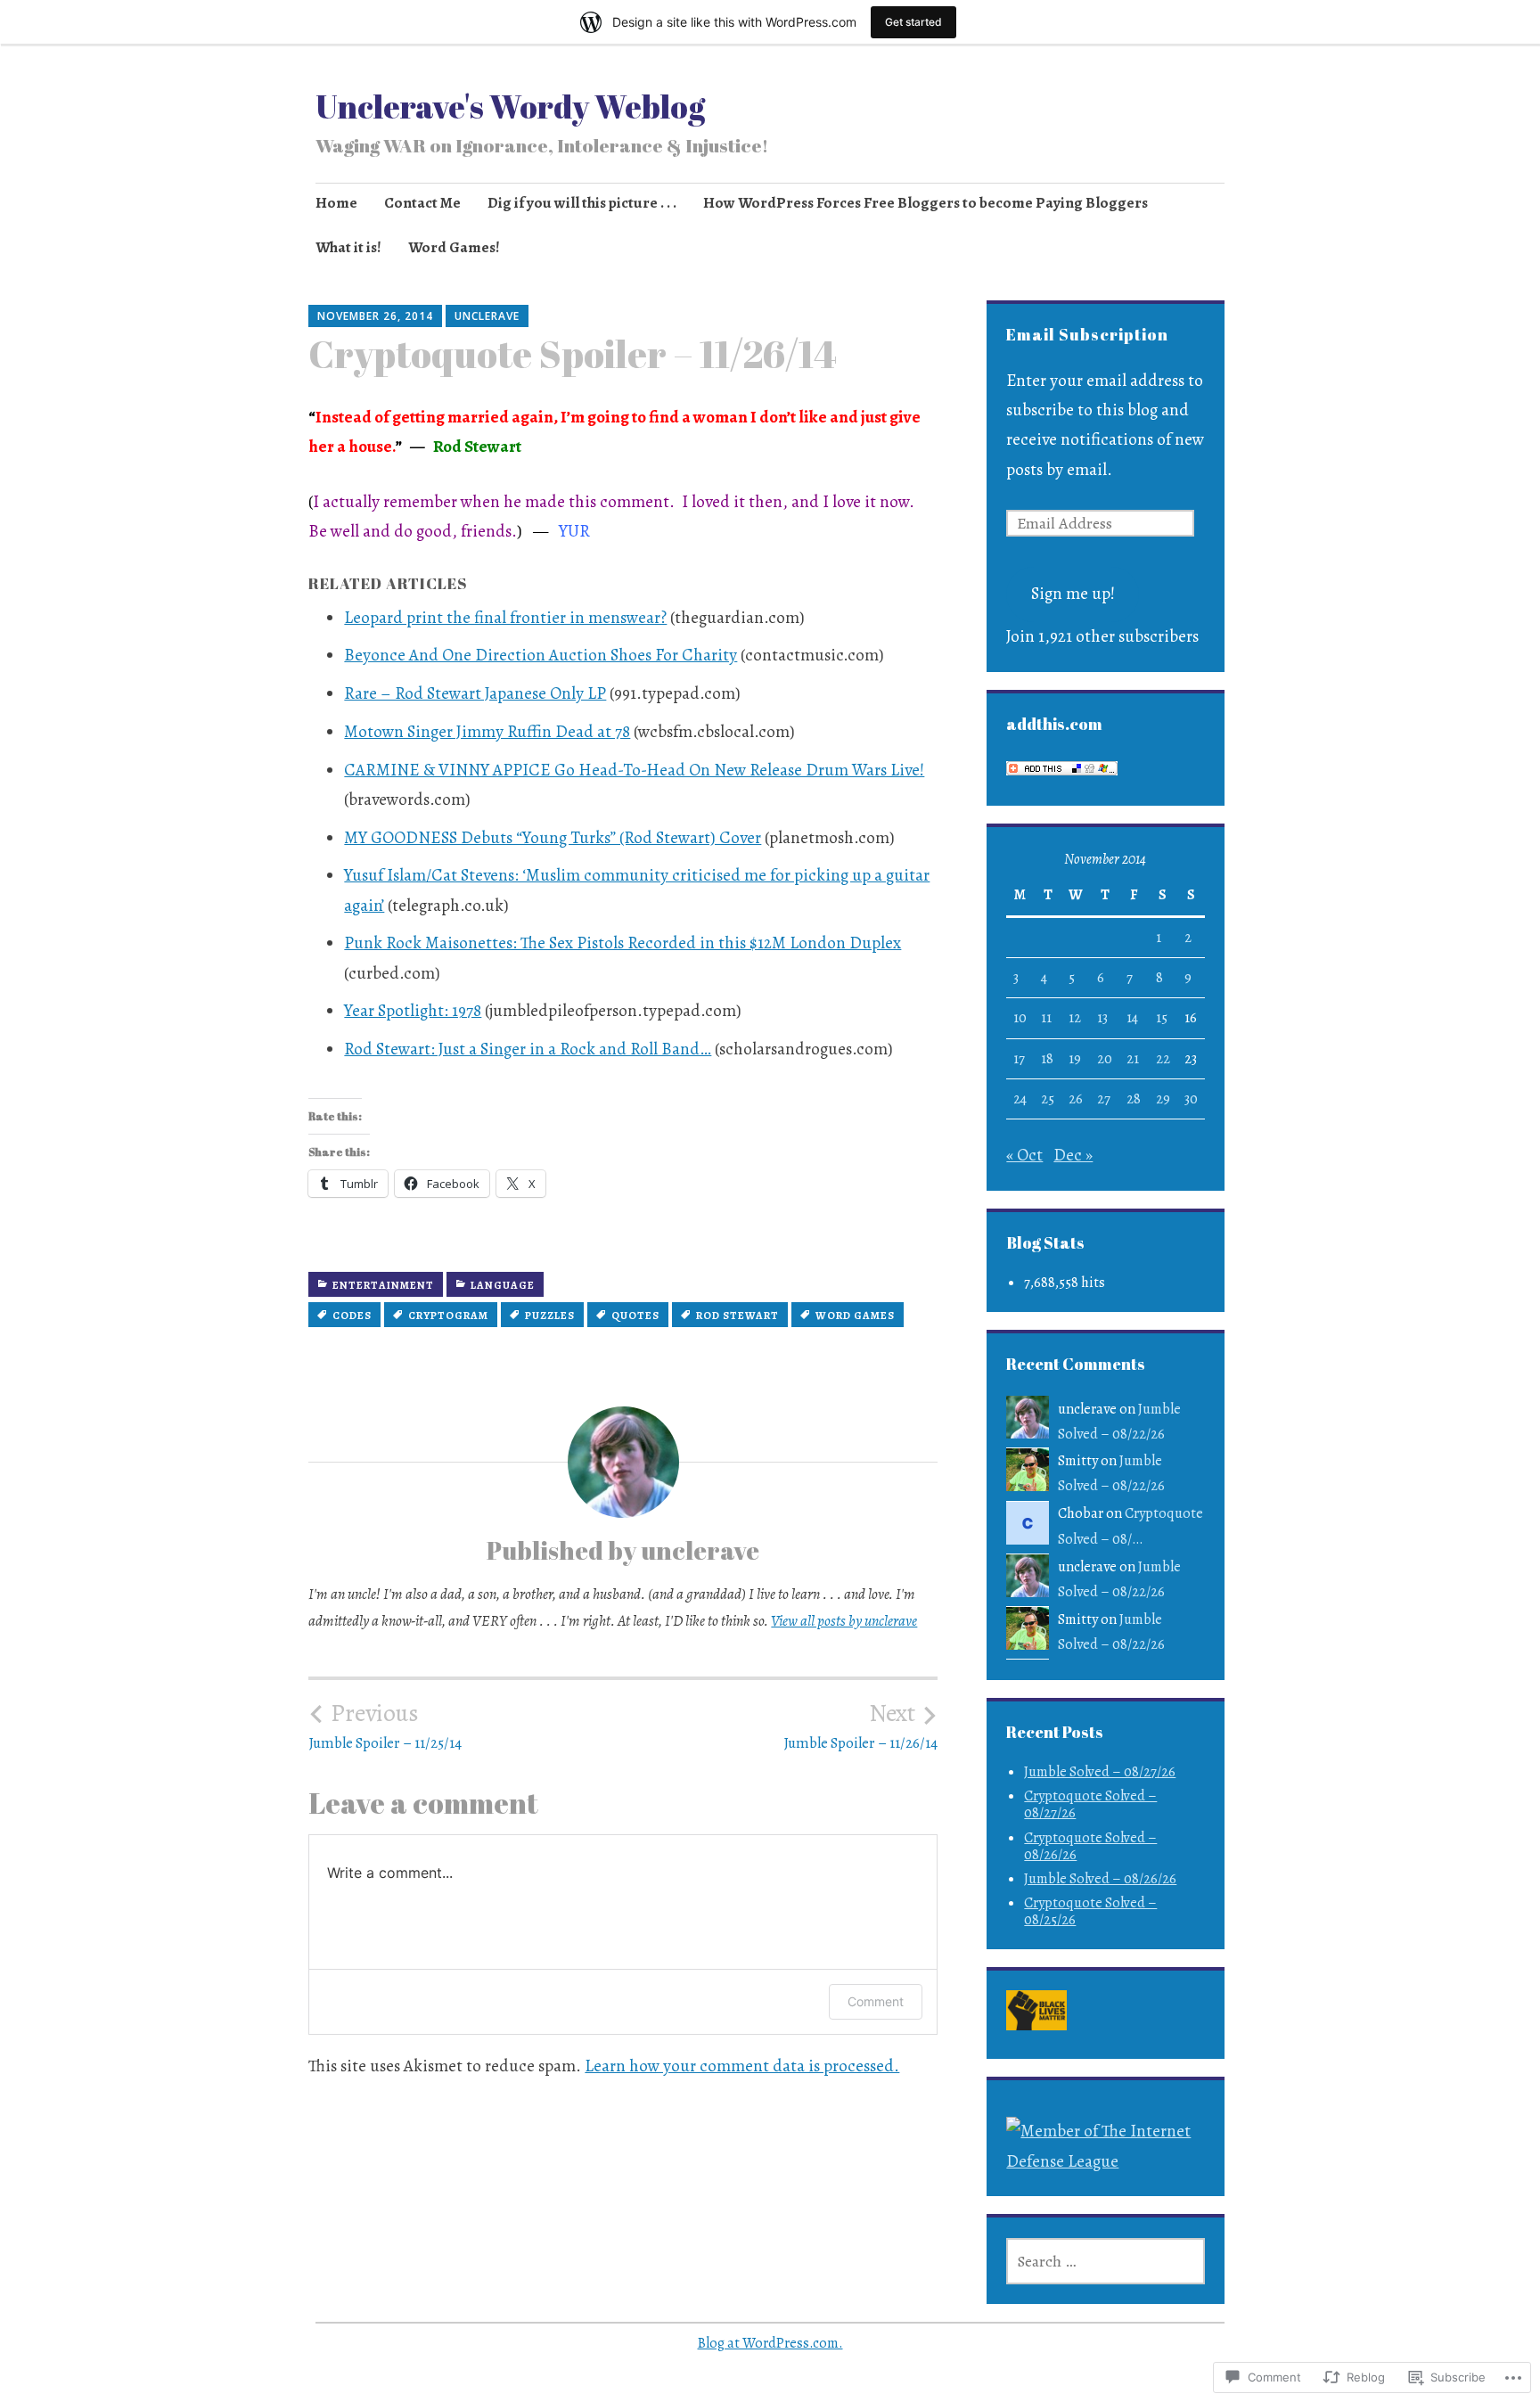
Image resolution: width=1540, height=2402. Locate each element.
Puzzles (550, 1316)
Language (503, 1285)
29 (1163, 1099)
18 (1047, 1059)
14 (1132, 1018)
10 (1020, 1018)
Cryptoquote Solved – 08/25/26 (1090, 1911)
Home (336, 203)
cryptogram (448, 1316)
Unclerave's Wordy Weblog (510, 106)
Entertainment (383, 1285)
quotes (635, 1316)
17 (1019, 1059)
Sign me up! (1073, 594)
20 (1105, 1059)
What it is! (348, 247)
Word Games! (454, 247)
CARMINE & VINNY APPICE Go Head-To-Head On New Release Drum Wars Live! (634, 770)
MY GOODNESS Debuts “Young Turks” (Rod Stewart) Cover (553, 838)
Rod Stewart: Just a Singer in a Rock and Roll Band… (528, 1049)
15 (1162, 1018)
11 (1046, 1018)
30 (1191, 1099)
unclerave (487, 316)
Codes (352, 1316)
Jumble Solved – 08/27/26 (1100, 1772)
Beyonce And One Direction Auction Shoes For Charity (541, 655)
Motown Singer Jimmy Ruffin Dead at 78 (487, 732)
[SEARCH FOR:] (1105, 2261)
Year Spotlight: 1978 (413, 1011)
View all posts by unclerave (844, 1621)
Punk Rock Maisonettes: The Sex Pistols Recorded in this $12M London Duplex (623, 943)
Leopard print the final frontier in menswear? (505, 618)
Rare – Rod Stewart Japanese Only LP (475, 693)
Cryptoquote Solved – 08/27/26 (1090, 1804)
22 (1163, 1059)
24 (1020, 1099)
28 (1134, 1099)
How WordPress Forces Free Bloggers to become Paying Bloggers (926, 203)
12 (1075, 1018)
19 (1075, 1059)
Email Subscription (1087, 334)
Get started (913, 22)
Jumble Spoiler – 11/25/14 (385, 1726)
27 (1104, 1099)
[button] (1037, 2015)
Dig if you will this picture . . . (582, 203)
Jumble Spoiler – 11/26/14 (860, 1726)
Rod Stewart (737, 1316)
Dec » (1073, 1155)
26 (1076, 1099)
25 (1048, 1099)
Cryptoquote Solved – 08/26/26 (1090, 1846)
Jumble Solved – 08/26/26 (1100, 1879)
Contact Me (422, 203)
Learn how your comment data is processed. (742, 2066)
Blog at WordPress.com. (770, 2343)
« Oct (1024, 1155)
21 (1133, 1059)
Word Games (855, 1316)
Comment (876, 2001)
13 (1102, 1018)
